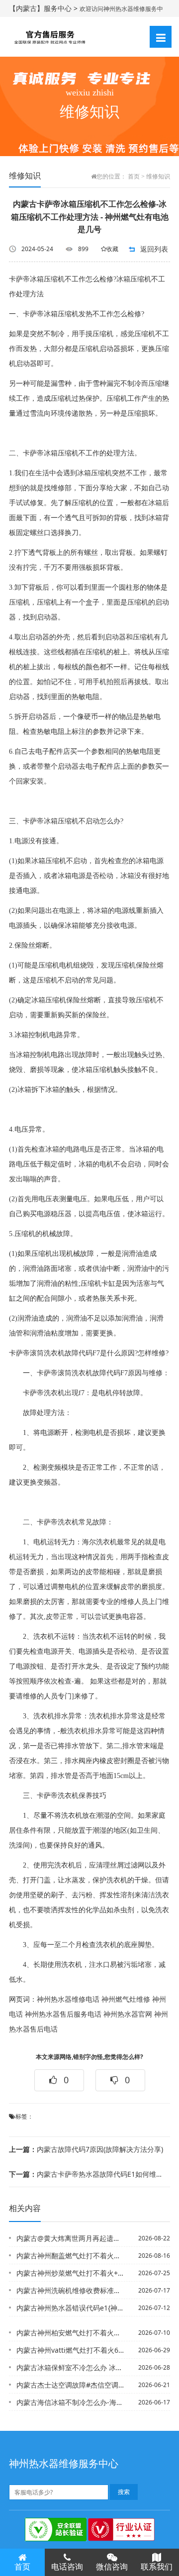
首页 (134, 177)
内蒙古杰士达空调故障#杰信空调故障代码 (70, 2385)
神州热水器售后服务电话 (63, 2014)
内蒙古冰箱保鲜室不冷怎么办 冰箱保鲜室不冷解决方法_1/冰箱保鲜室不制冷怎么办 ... (70, 2367)
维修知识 (158, 177)
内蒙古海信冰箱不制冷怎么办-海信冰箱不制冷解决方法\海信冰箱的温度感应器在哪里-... (70, 2402)
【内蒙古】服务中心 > (44, 8)
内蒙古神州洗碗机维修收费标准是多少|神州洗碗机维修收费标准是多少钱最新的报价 (70, 2290)
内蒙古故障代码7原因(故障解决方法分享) (86, 2149)
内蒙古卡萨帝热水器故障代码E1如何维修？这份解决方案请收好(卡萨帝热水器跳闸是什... (86, 2174)
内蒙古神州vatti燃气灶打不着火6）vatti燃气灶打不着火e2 (70, 2350)
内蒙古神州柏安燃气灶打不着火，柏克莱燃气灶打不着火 (70, 2333)
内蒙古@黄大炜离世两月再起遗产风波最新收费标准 (70, 2238)
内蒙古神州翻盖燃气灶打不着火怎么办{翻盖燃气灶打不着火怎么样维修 (70, 2256)
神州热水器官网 (128, 2014)
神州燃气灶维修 (126, 1999)
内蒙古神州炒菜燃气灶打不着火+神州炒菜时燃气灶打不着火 (70, 2273)
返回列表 (154, 249)
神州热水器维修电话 (68, 1999)
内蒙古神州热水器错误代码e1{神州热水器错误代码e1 (70, 2308)
